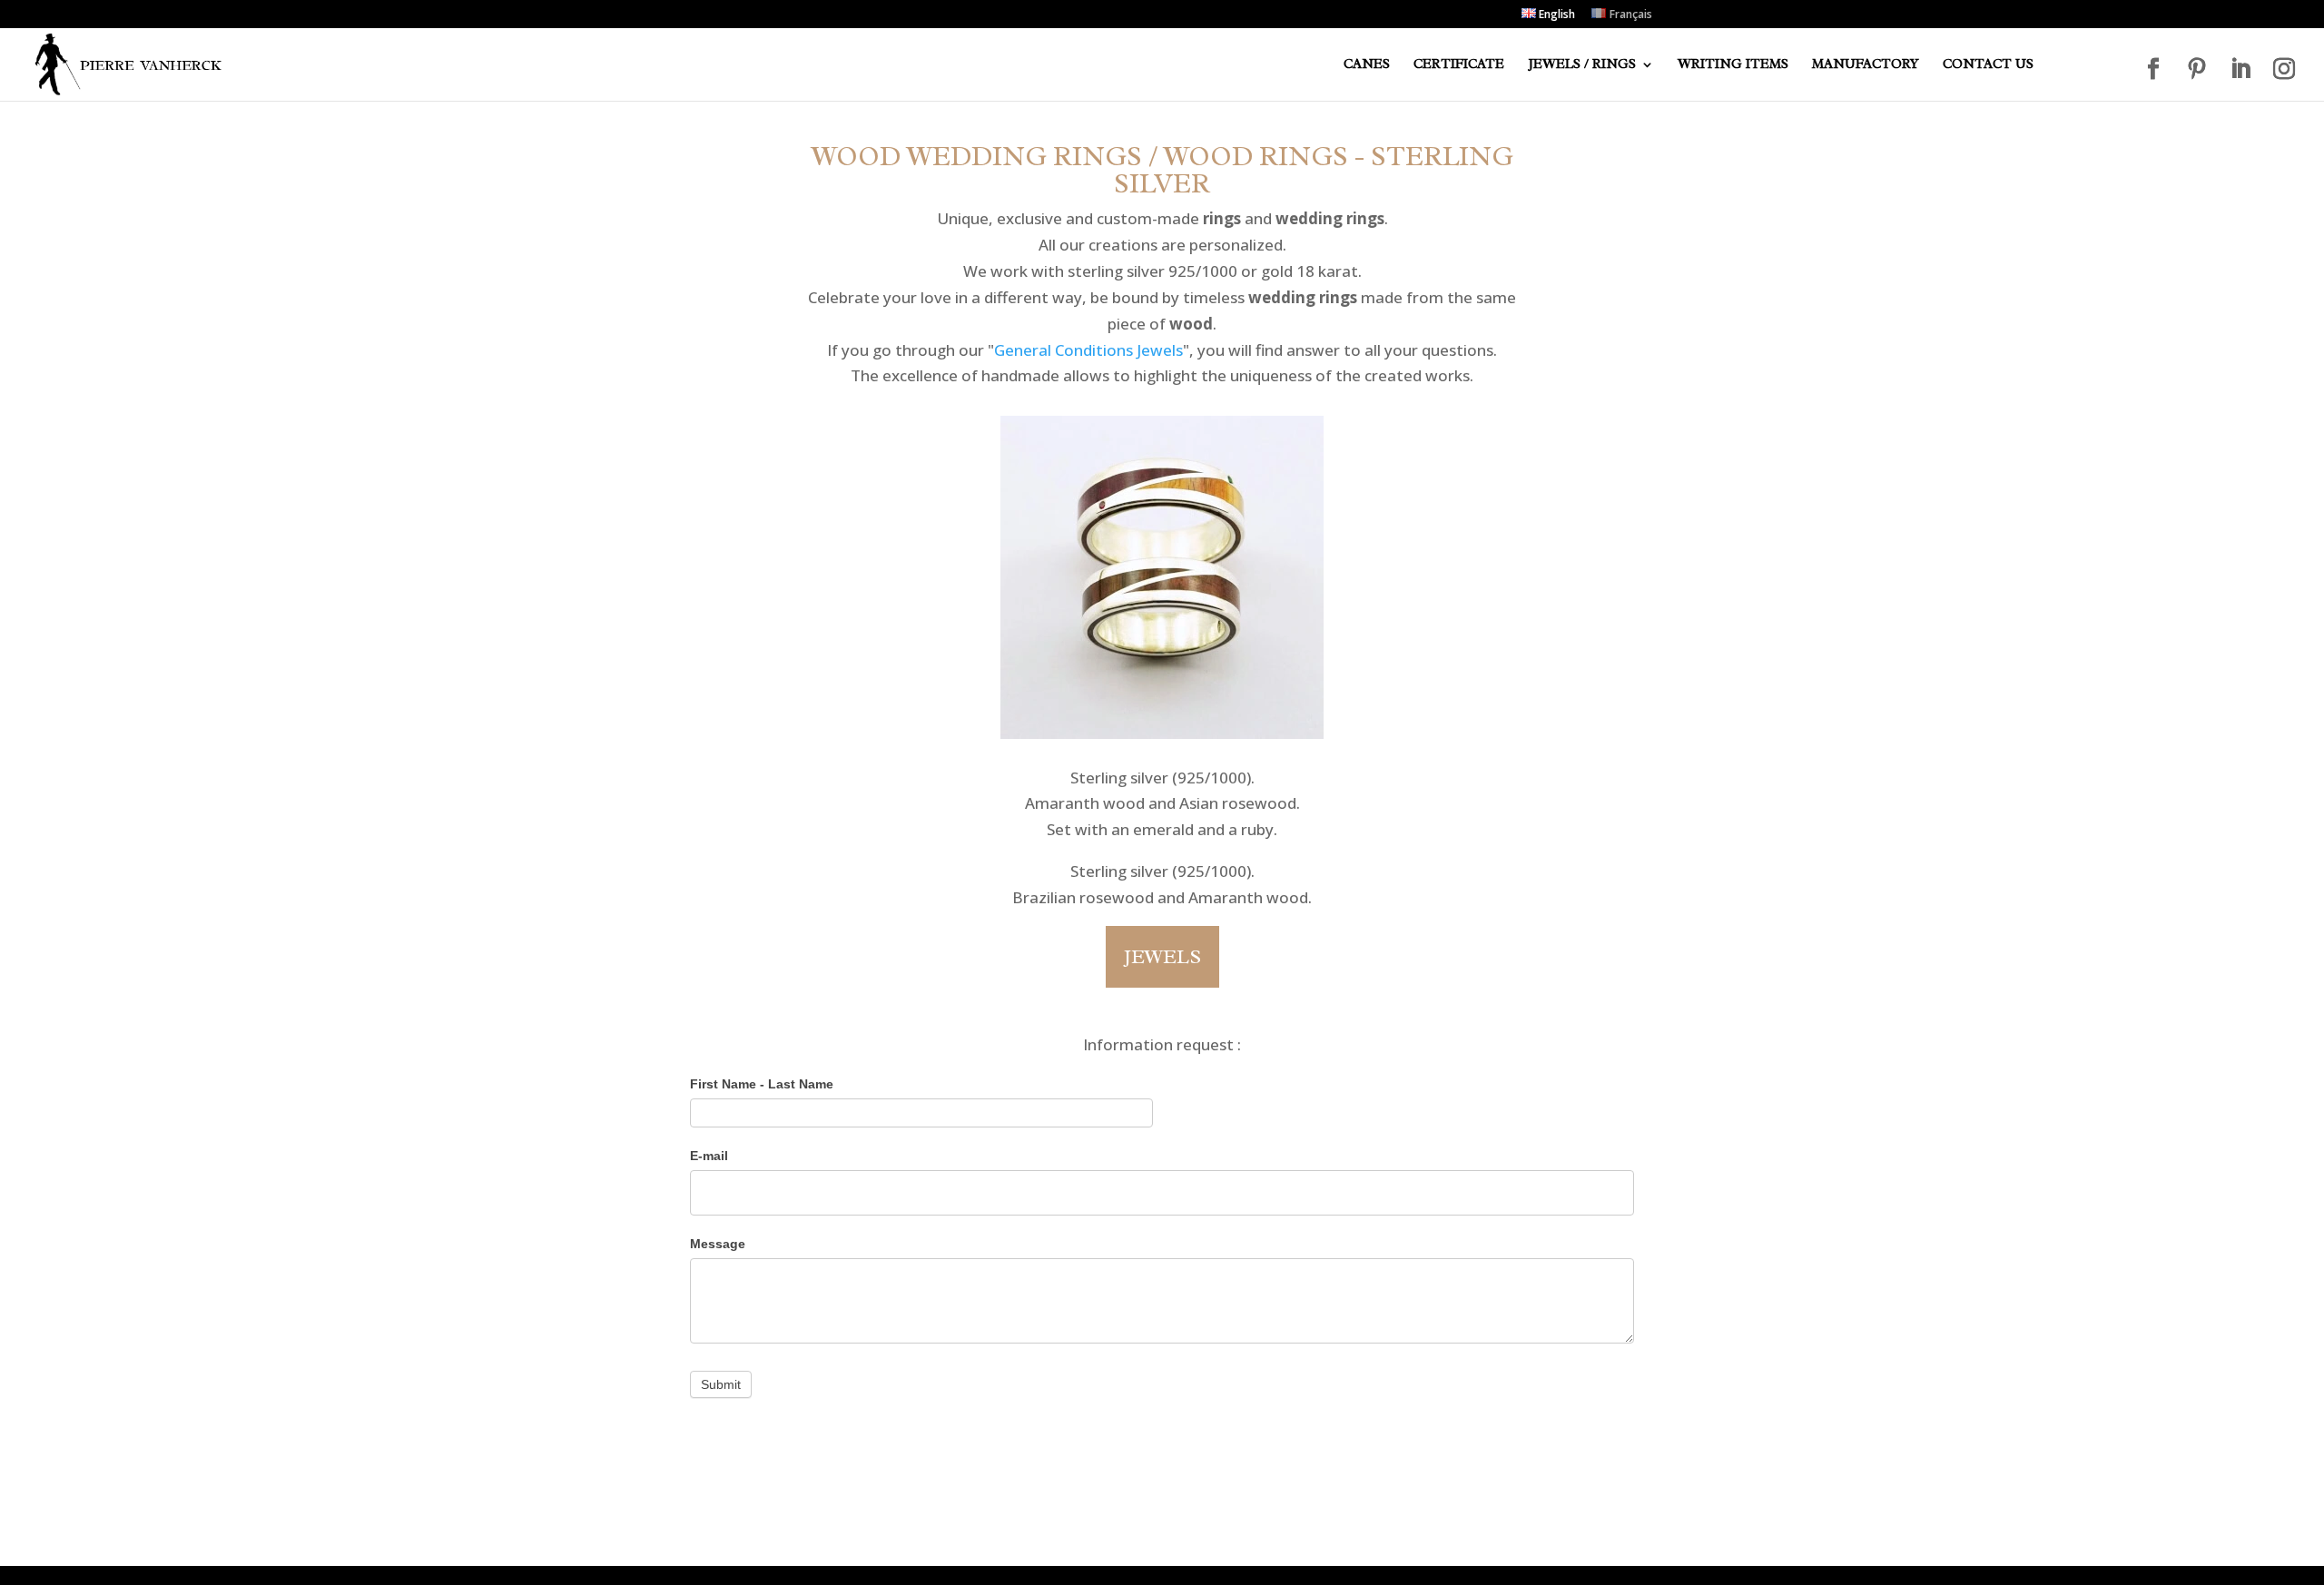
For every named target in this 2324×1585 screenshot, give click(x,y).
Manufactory (1866, 65)
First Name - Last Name (762, 1084)
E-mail (709, 1156)
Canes (1367, 65)
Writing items (1733, 65)
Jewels (1162, 957)
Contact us (1988, 65)
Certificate (1459, 65)
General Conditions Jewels (1088, 350)
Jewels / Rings (1582, 65)
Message (718, 1244)
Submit (721, 1384)
